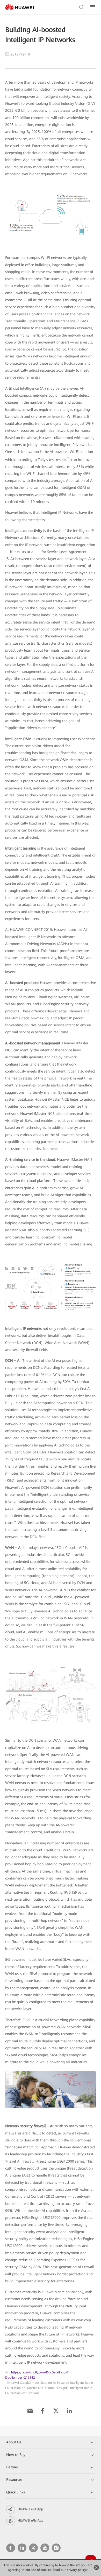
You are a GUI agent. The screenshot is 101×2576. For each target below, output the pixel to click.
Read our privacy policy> (70, 2570)
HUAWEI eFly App (30, 2521)
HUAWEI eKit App (30, 2509)
